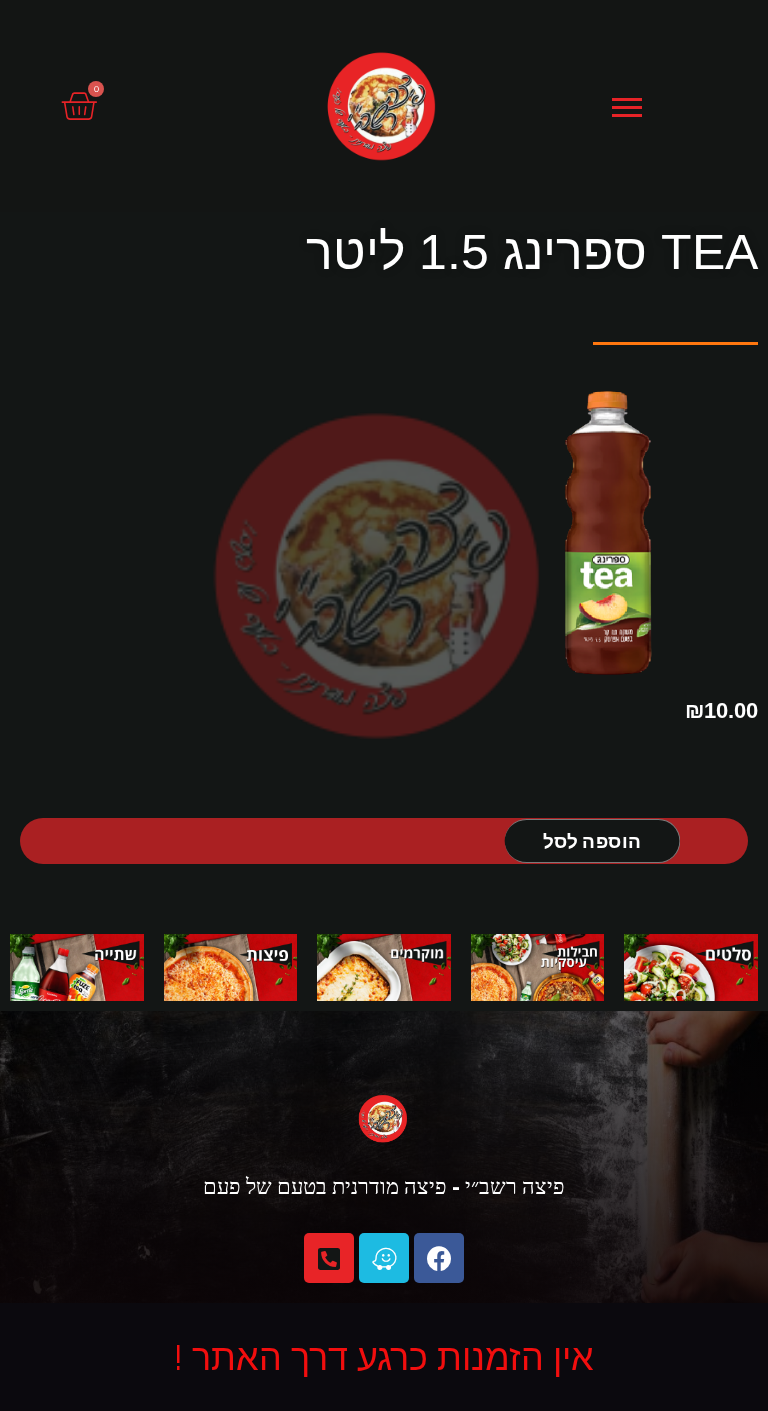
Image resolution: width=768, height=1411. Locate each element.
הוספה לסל (592, 840)
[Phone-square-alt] (329, 1258)
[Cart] (78, 106)
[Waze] (384, 1258)
